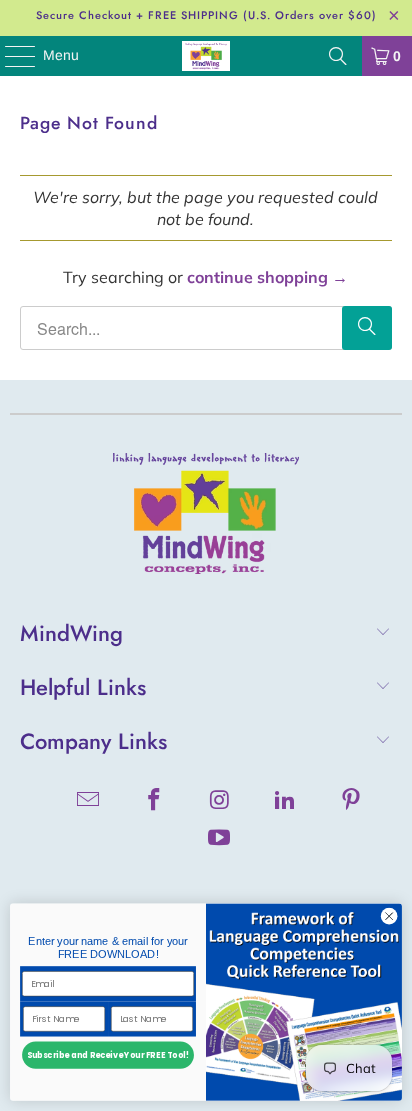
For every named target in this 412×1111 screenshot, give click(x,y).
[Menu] (10, 56)
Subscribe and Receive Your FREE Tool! (108, 1056)
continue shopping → (267, 277)
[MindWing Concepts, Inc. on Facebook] (154, 801)
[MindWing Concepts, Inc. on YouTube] (220, 839)
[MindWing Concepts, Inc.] (206, 56)
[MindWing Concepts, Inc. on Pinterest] (352, 801)
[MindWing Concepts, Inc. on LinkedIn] (286, 801)
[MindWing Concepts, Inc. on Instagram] (220, 801)
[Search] (338, 56)
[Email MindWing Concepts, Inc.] (89, 801)
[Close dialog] (389, 917)
